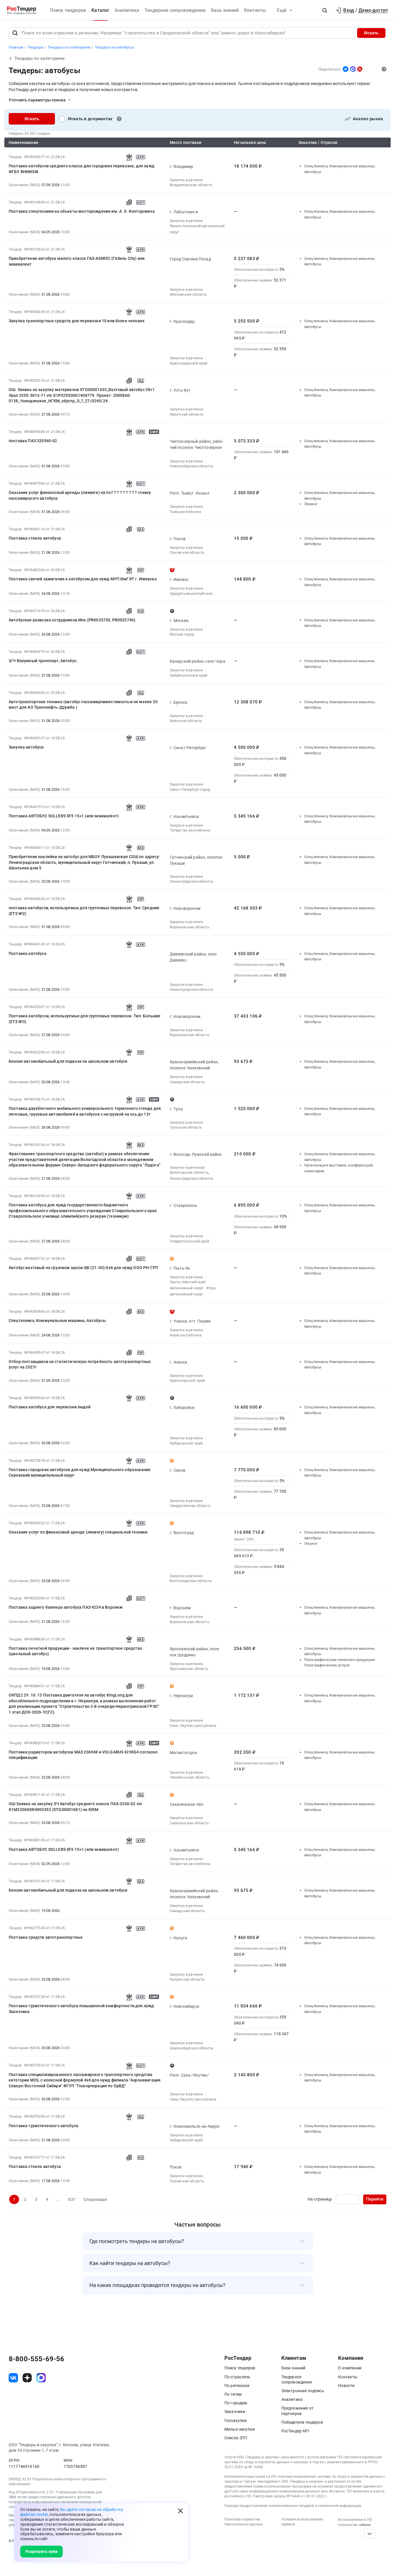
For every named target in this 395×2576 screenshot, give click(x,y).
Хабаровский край (186, 1443)
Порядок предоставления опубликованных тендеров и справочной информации (293, 2506)
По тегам (233, 2394)
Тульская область (186, 1127)
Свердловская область (190, 1506)
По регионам (237, 2386)
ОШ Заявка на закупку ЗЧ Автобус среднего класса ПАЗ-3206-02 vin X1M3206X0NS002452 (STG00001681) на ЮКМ (75, 1807)
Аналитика (127, 10)
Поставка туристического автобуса (44, 2126)
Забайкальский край (189, 675)
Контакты (255, 10)
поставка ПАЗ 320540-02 (33, 441)
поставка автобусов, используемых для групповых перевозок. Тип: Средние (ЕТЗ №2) (84, 911)
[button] (325, 10)
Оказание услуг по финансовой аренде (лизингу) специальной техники (78, 1532)
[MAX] (353, 69)
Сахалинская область (189, 1823)
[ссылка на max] (41, 2378)
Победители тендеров (302, 2422)
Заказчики (235, 2412)
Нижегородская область (192, 989)
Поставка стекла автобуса (35, 538)
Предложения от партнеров (297, 2411)
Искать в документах (90, 119)
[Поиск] (15, 33)
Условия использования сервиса (302, 2522)
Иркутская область (187, 414)
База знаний (225, 10)
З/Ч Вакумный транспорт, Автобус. (43, 661)
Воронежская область (190, 927)
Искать (371, 33)
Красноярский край (188, 1380)
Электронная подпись (303, 2391)
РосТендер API (295, 2431)
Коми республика (186, 1335)
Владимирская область (191, 185)
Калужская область (187, 1979)
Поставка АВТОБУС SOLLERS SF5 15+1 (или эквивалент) (64, 816)
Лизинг (311, 504)
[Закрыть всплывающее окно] (180, 2511)
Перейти (375, 2199)
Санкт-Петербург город (190, 789)
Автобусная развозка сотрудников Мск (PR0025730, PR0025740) (72, 620)
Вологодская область (189, 1172)
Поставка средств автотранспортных (46, 1937)
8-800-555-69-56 (36, 2359)
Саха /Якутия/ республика (193, 1726)
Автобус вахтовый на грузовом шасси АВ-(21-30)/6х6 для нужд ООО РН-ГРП (83, 1268)
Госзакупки (236, 2421)
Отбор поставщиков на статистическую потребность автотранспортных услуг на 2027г (80, 1364)
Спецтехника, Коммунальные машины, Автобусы (57, 1321)
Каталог (100, 10)
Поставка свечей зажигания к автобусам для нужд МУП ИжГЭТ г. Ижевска (83, 579)
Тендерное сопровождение (175, 10)
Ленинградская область (191, 881)
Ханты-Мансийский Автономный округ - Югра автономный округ (193, 1288)
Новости (346, 2386)
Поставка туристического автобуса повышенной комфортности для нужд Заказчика (81, 2009)
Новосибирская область (191, 466)
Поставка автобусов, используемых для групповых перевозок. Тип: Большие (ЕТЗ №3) (85, 1019)
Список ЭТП (236, 2438)
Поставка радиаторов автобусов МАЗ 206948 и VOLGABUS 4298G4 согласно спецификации (83, 1755)
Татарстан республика (190, 830)
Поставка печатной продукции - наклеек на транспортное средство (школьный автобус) (75, 1651)
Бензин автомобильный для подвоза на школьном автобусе (68, 1061)
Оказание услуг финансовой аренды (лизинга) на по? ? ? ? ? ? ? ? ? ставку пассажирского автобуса (80, 495)
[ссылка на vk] (13, 2378)
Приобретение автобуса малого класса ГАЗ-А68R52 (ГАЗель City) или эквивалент (77, 261)
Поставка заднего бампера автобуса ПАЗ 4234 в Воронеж (66, 1607)
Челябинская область (190, 1777)
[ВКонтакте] (346, 69)
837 (72, 2199)
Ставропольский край (190, 1241)
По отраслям (237, 2377)
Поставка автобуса (28, 953)
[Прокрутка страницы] (370, 2534)
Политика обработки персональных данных (243, 2522)
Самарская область (187, 1082)
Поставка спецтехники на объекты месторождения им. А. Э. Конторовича (82, 211)
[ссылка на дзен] (27, 2378)
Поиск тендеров (68, 10)
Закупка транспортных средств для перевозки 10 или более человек (77, 321)
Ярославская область (189, 1669)
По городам (236, 2403)
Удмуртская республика (191, 593)
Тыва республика (185, 512)
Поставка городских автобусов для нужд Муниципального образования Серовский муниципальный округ (80, 1473)
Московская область (188, 294)
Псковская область (187, 552)
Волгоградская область (191, 1581)
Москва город (182, 634)
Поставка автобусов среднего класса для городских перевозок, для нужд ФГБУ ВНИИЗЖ (82, 169)
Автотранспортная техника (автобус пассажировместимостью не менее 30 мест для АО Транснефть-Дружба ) (83, 705)
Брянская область (186, 721)
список (365, 2525)
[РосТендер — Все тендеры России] (22, 11)
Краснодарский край (189, 363)
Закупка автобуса (26, 747)
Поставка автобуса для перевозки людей (50, 1407)
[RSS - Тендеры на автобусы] (360, 69)
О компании (350, 2368)
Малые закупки (240, 2429)
